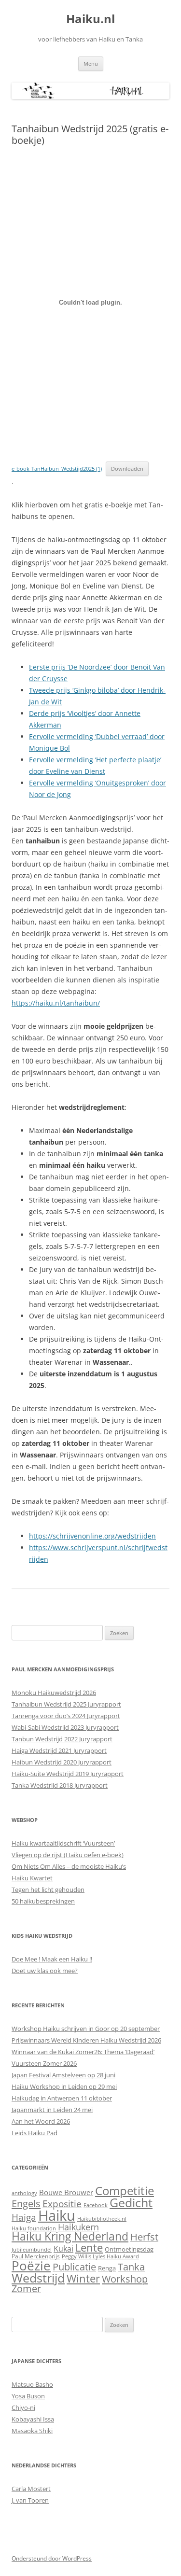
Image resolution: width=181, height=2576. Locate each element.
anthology (24, 2193)
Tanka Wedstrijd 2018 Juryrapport (60, 1785)
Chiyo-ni (23, 2408)
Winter (83, 2278)
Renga (107, 2268)
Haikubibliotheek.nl (102, 2219)
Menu (91, 63)
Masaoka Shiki (32, 2431)
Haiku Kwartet (32, 1878)
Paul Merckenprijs (36, 2256)
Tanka (131, 2267)
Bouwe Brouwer (66, 2192)
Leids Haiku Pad (35, 2133)
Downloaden (127, 469)
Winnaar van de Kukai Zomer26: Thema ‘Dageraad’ (83, 2052)
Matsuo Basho (32, 2384)
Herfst (144, 2237)
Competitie (125, 2191)
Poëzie (31, 2266)
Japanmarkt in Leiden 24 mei (52, 2110)
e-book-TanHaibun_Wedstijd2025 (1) (57, 469)
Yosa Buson (28, 2396)
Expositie (62, 2204)
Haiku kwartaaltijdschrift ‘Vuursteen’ (63, 1843)
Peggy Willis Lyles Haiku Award (100, 2256)
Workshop (125, 2279)
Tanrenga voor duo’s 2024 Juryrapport (66, 1716)
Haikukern (78, 2227)
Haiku (57, 2215)
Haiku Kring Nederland (70, 2236)
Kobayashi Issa (33, 2419)
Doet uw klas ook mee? (45, 1971)
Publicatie (74, 2267)
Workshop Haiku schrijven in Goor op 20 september (86, 2029)
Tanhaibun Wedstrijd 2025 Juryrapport (66, 1704)
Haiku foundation (34, 2228)
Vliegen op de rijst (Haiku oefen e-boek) (68, 1855)
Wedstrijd (38, 2278)
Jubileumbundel (32, 2250)
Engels (26, 2203)
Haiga (24, 2217)
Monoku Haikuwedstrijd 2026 (54, 1693)
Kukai (63, 2249)
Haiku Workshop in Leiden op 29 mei (64, 2086)
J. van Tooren (30, 2500)
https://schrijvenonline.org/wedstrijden (92, 1536)
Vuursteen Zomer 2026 (44, 2063)
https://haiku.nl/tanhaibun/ (56, 1003)
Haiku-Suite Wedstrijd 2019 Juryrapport (68, 1774)
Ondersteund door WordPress (52, 2558)
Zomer (26, 2289)
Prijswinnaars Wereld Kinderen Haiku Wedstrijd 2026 (86, 2040)
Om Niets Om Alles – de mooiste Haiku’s (69, 1866)
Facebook (96, 2205)
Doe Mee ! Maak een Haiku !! (52, 1959)
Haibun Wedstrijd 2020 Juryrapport (62, 1762)
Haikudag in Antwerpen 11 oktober (62, 2098)
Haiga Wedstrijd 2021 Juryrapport (59, 1750)
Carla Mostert (31, 2489)
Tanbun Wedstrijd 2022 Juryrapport (62, 1739)
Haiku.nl (90, 19)
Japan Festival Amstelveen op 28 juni (63, 2075)
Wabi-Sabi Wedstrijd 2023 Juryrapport (65, 1727)
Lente (89, 2247)
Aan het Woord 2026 (41, 2121)
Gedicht (131, 2202)
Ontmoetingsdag (129, 2249)
